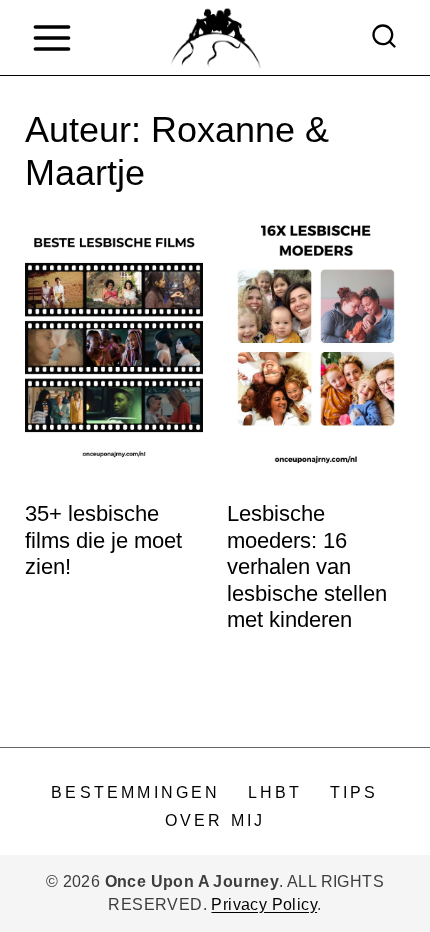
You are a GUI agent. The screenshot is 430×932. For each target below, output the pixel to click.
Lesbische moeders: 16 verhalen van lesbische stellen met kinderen (307, 566)
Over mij (215, 820)
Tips (354, 792)
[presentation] (114, 347)
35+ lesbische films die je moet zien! (103, 540)
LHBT (275, 792)
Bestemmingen (135, 792)
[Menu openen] (51, 37)
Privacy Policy (264, 904)
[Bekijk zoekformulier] (384, 38)
